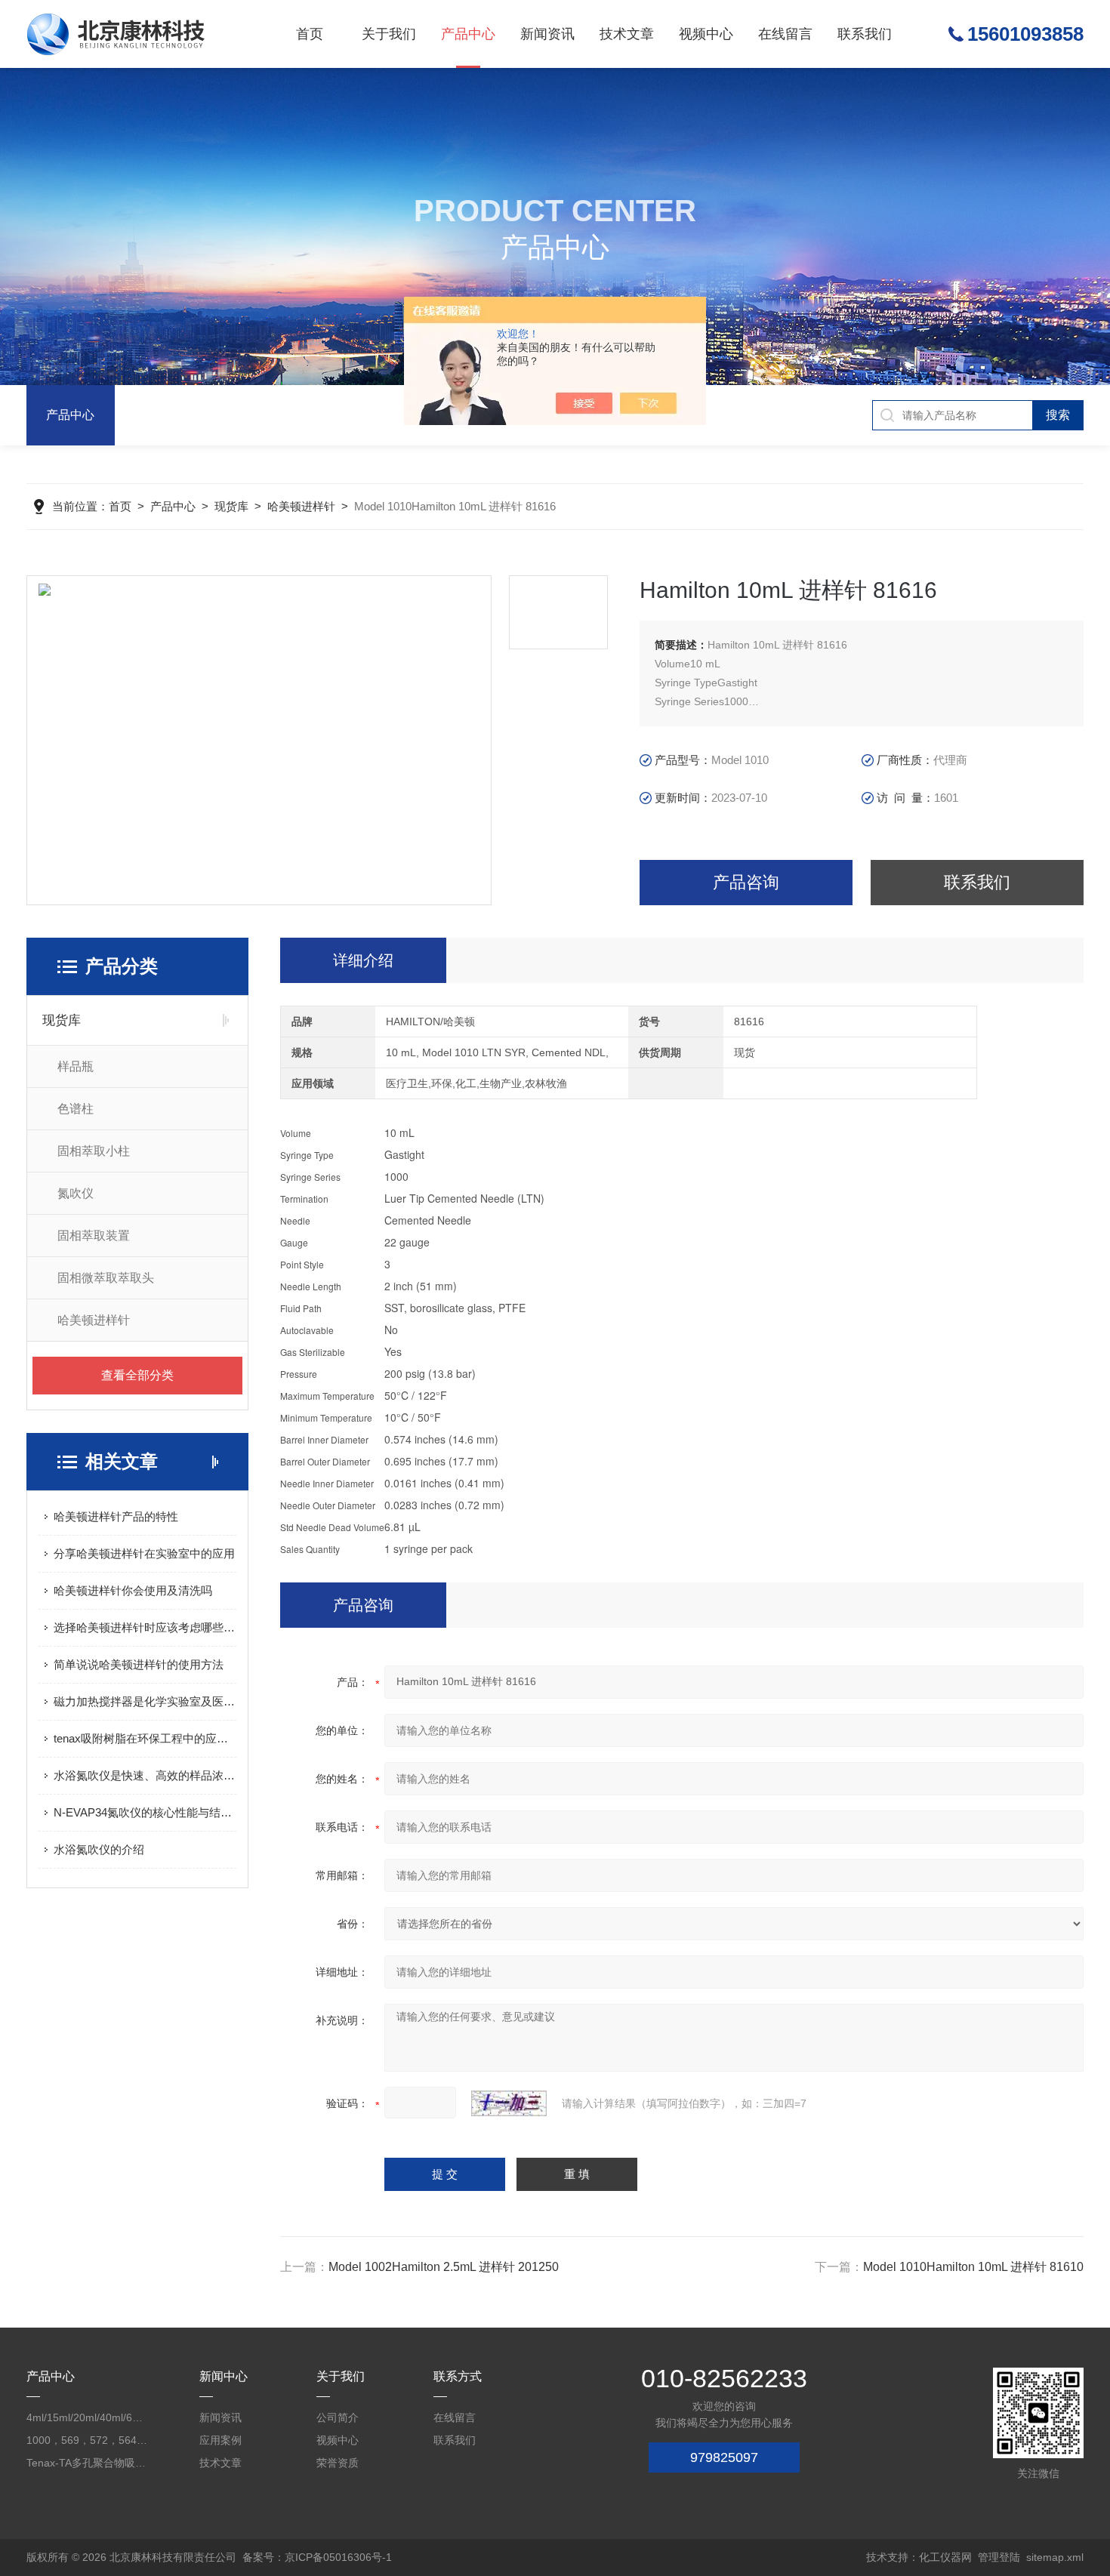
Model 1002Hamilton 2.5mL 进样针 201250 (444, 2267)
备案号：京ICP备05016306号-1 (317, 2557)
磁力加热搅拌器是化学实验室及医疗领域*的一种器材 (145, 1701)
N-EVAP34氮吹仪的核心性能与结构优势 (145, 1812)
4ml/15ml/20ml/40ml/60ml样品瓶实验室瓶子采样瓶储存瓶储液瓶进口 (87, 2417)
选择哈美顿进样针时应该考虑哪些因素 (145, 1627)
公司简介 (338, 2417)
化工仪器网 (945, 2557)
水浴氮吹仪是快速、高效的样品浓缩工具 (145, 1775)
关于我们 (389, 34)
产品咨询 (746, 882)
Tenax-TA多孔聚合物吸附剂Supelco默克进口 (87, 2463)
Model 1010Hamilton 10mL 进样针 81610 (973, 2267)
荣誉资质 (338, 2463)
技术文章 (627, 34)
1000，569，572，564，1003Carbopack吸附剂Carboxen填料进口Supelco (87, 2440)
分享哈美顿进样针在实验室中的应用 (144, 1553)
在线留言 (785, 34)
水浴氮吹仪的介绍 (99, 1849)
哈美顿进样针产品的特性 (116, 1516)
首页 (310, 34)
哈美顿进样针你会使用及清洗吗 (133, 1590)
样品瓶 (76, 1066)
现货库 (231, 506)
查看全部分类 (137, 1375)
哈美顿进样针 (301, 506)
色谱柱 (76, 1109)
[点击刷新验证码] (509, 2103)
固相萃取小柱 (94, 1151)
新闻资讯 (547, 34)
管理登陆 (999, 2557)
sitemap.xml (1055, 2557)
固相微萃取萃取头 (106, 1278)
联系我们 (865, 34)
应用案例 (220, 2440)
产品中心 (468, 34)
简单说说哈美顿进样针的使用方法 (139, 1664)
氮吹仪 (76, 1193)
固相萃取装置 (94, 1236)
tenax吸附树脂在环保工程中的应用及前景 (145, 1738)
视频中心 (706, 34)
